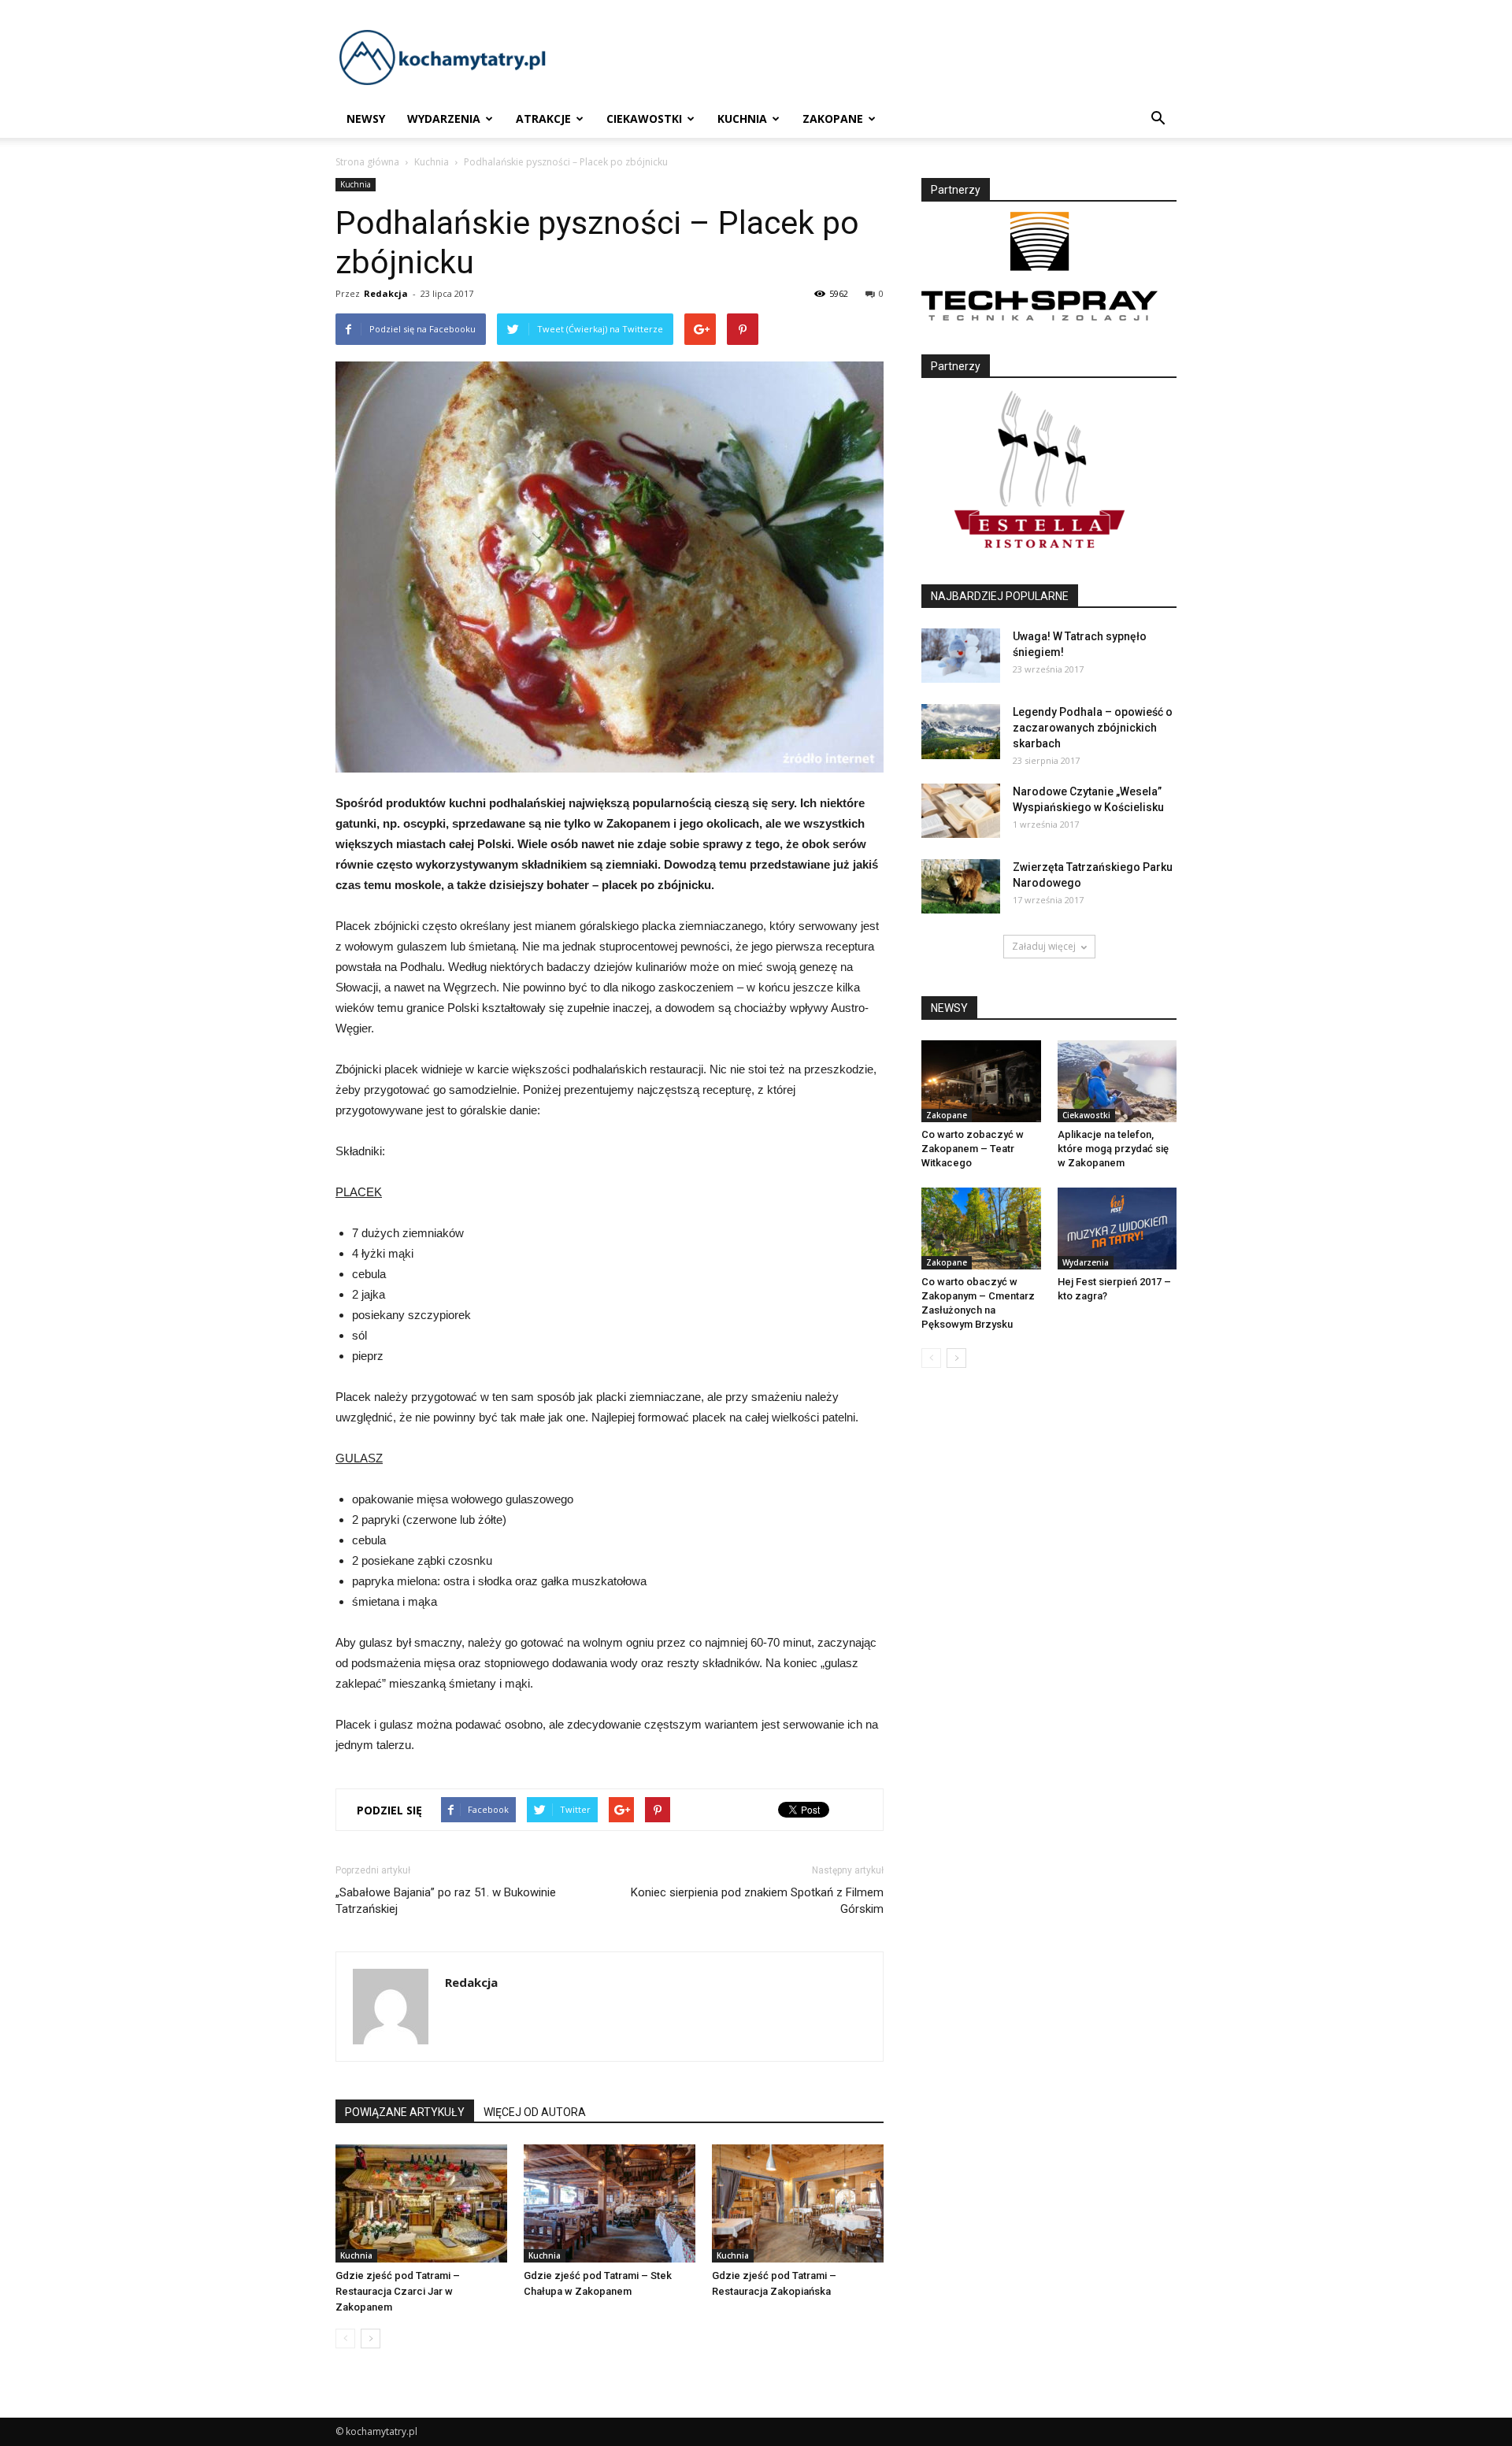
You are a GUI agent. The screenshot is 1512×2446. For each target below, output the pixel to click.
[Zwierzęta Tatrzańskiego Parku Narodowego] (961, 886)
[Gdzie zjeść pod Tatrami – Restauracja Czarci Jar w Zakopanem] (421, 2203)
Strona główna (367, 162)
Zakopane (833, 119)
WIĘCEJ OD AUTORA (535, 2112)
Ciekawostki (644, 119)
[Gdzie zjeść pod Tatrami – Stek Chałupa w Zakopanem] (610, 2203)
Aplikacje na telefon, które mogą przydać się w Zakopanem (1113, 1149)
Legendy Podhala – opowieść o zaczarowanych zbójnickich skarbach (1093, 728)
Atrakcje (543, 119)
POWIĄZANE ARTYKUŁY (405, 2112)
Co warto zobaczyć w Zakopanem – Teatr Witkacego (973, 1149)
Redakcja (386, 293)
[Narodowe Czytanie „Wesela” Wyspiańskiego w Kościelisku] (961, 811)
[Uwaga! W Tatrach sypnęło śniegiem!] (961, 656)
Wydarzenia (444, 119)
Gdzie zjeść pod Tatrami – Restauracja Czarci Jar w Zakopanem (398, 2291)
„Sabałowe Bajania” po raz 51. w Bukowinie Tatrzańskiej (446, 1901)
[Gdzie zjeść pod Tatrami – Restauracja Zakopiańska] (798, 2203)
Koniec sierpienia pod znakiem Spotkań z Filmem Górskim (757, 1901)
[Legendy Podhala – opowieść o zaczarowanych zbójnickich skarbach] (961, 732)
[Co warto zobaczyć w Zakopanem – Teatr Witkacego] (981, 1081)
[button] (1158, 119)
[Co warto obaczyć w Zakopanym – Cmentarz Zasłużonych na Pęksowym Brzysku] (981, 1229)
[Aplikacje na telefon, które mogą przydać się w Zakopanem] (1117, 1081)
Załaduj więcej (1044, 946)
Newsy (366, 119)
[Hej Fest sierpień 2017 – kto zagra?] (1117, 1229)
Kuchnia (742, 119)
